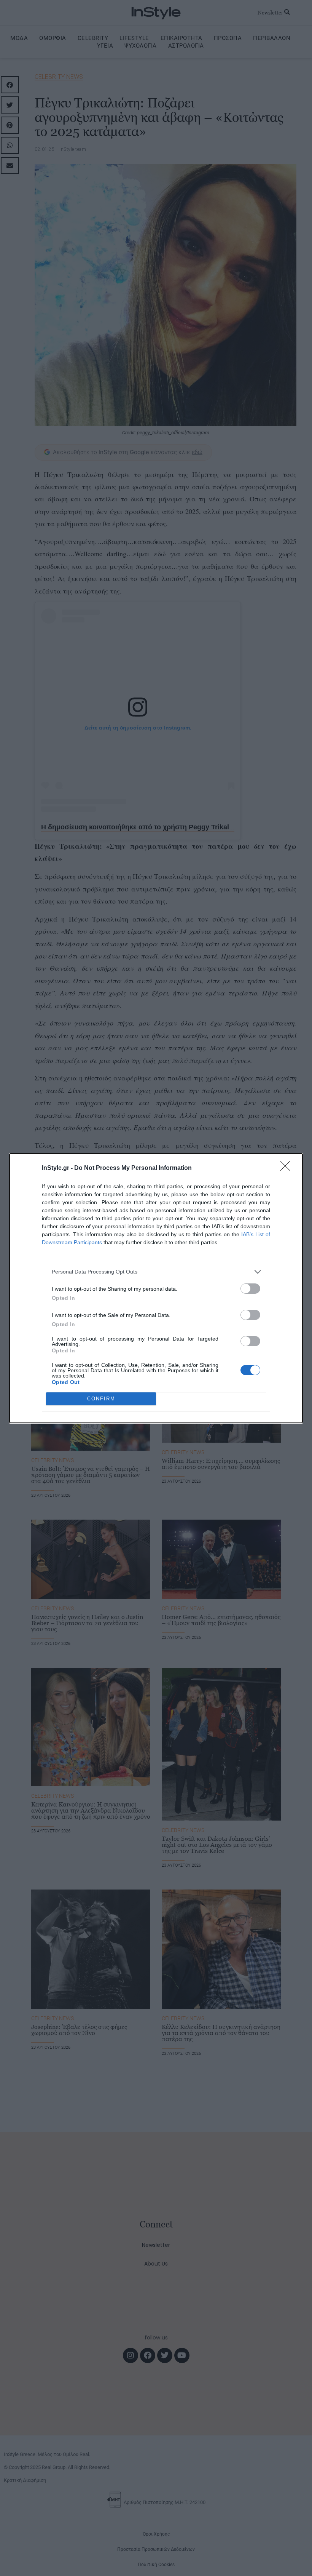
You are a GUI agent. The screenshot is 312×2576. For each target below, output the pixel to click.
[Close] (288, 1168)
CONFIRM (101, 1399)
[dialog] (156, 1288)
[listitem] (156, 1272)
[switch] (250, 1289)
